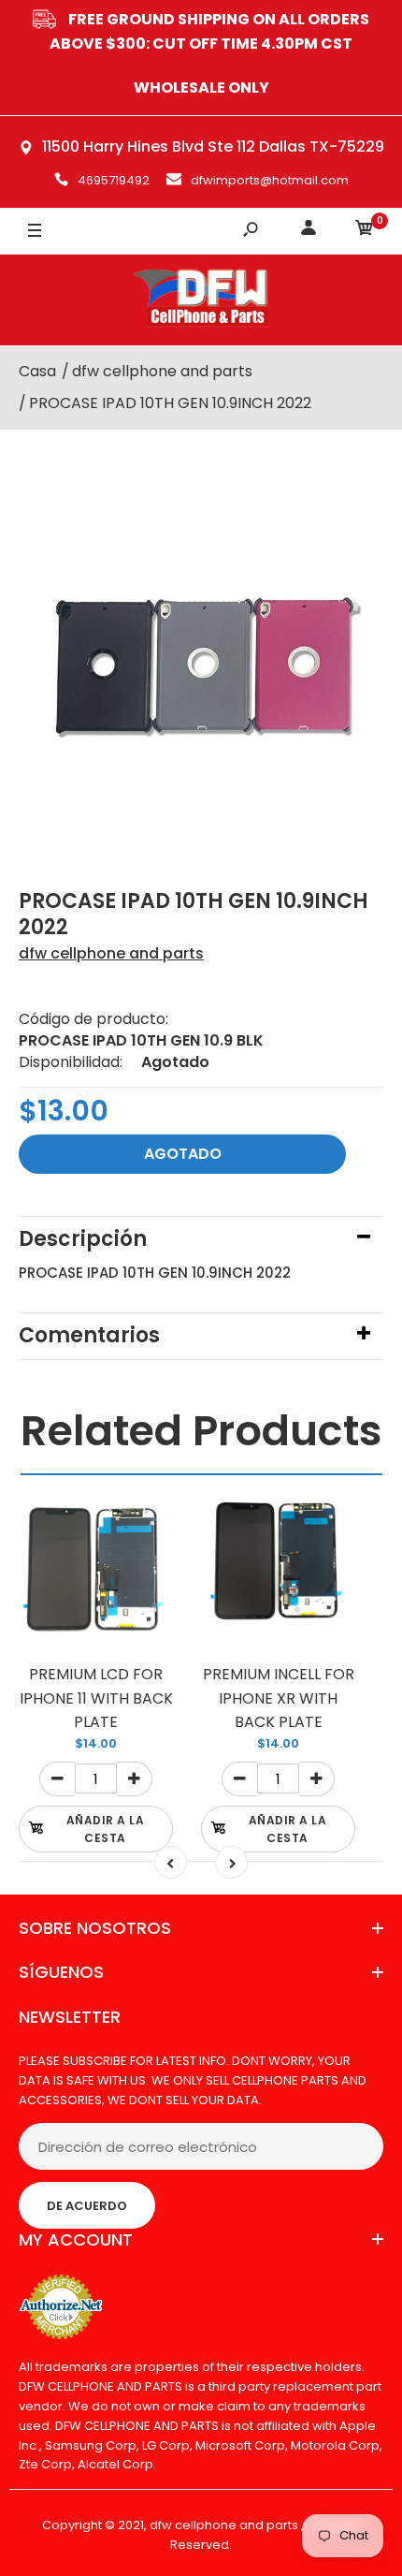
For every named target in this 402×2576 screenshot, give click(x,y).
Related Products (201, 1431)
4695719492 (114, 180)
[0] (365, 231)
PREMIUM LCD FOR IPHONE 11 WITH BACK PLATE (96, 1698)
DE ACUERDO (87, 2206)
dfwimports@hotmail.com (270, 180)
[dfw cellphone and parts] (201, 300)
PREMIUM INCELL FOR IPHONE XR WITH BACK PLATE (279, 1698)
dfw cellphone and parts (111, 953)
